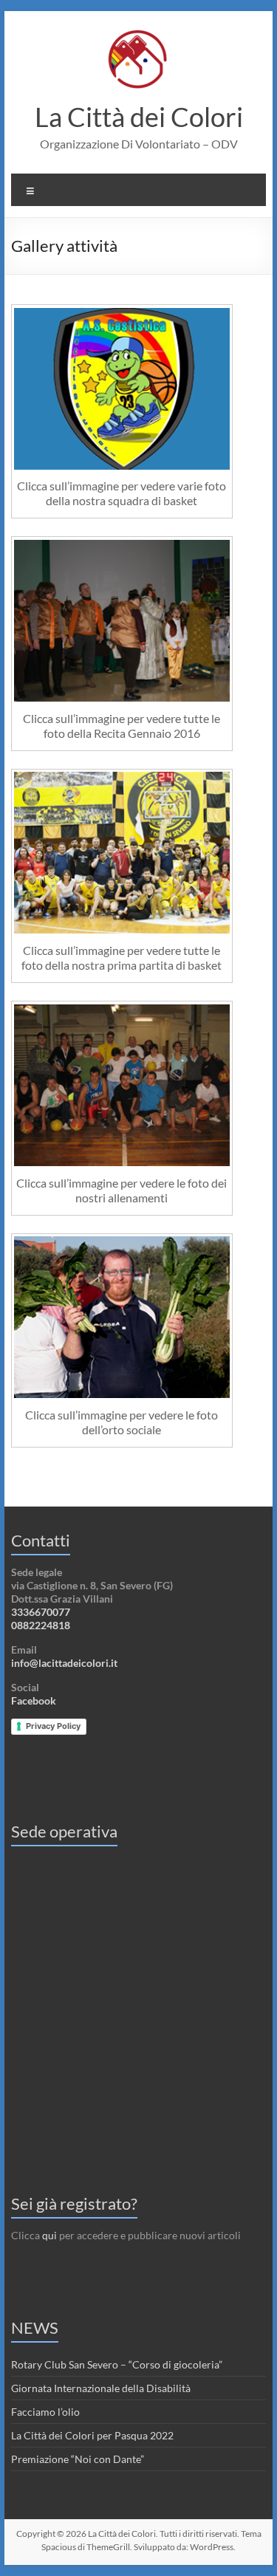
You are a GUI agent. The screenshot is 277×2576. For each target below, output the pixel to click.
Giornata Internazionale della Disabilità (101, 2388)
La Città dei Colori (139, 117)
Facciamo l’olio (45, 2412)
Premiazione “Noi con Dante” (78, 2459)
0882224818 (41, 1625)
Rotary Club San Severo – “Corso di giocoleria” (117, 2364)
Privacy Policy (53, 1726)
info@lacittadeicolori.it (64, 1663)
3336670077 (41, 1612)
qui (49, 2235)
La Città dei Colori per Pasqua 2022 (92, 2435)
